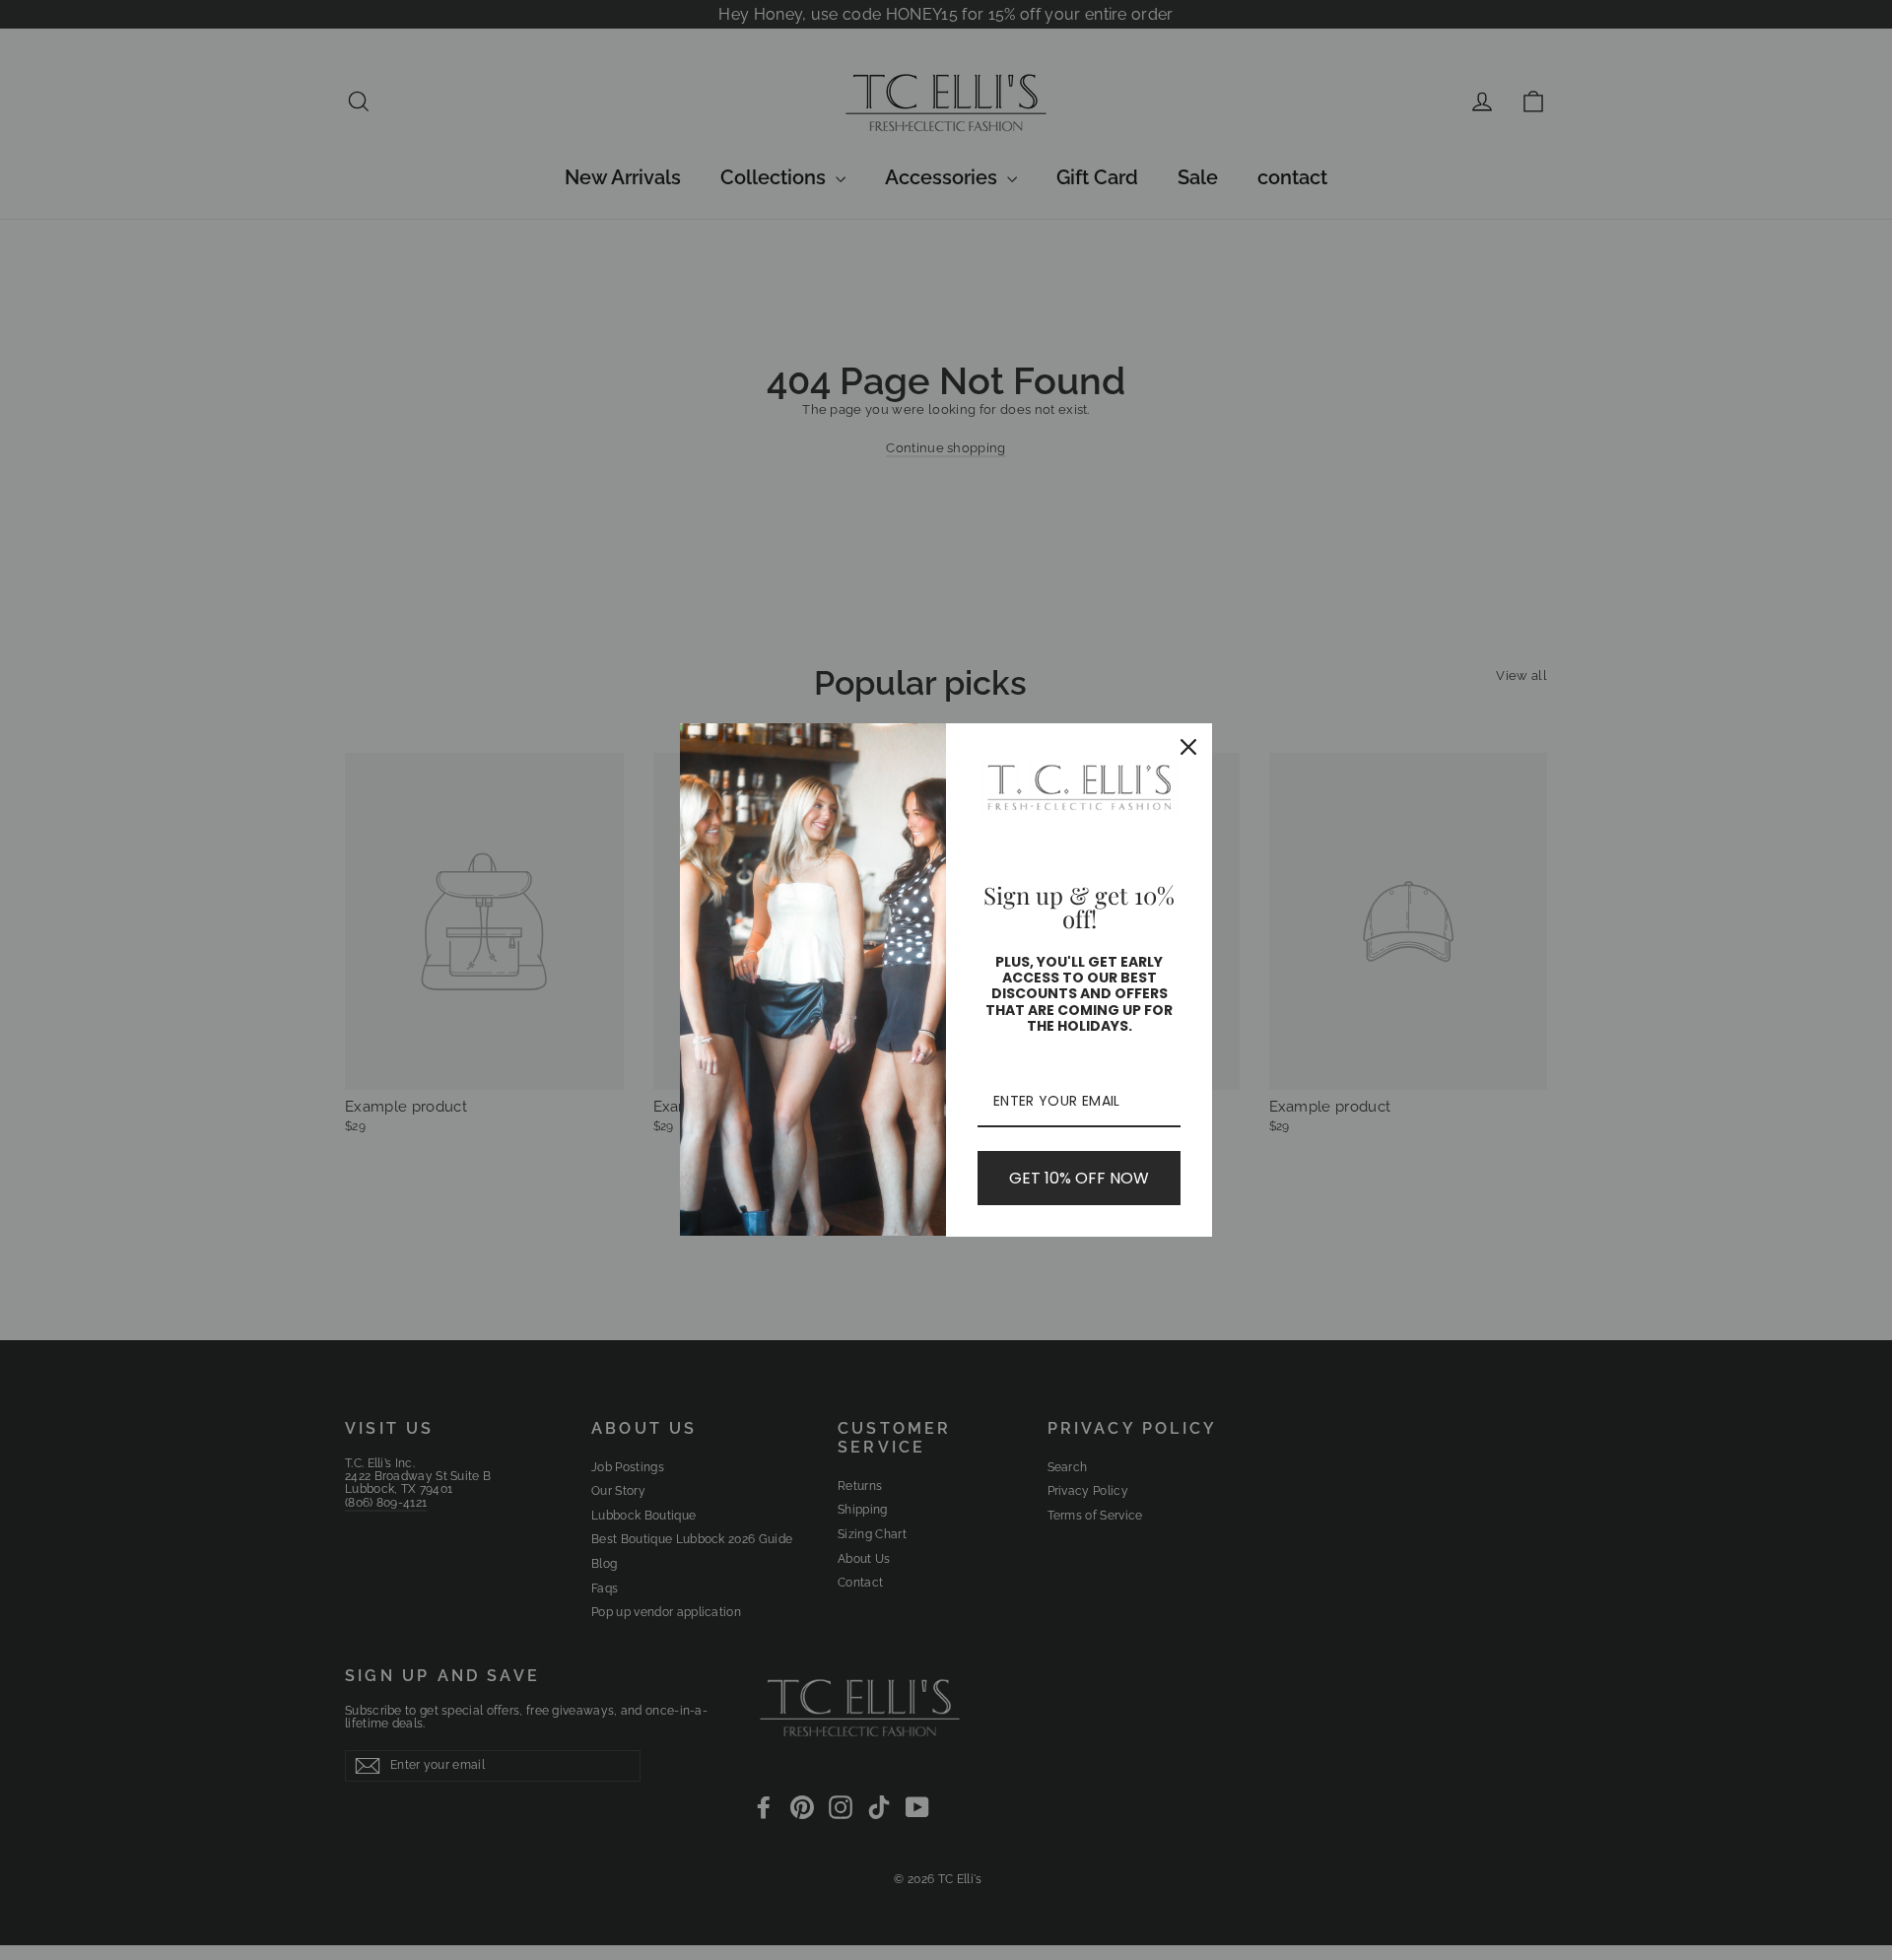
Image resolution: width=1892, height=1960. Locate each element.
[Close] (1188, 747)
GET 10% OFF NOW (1079, 1178)
